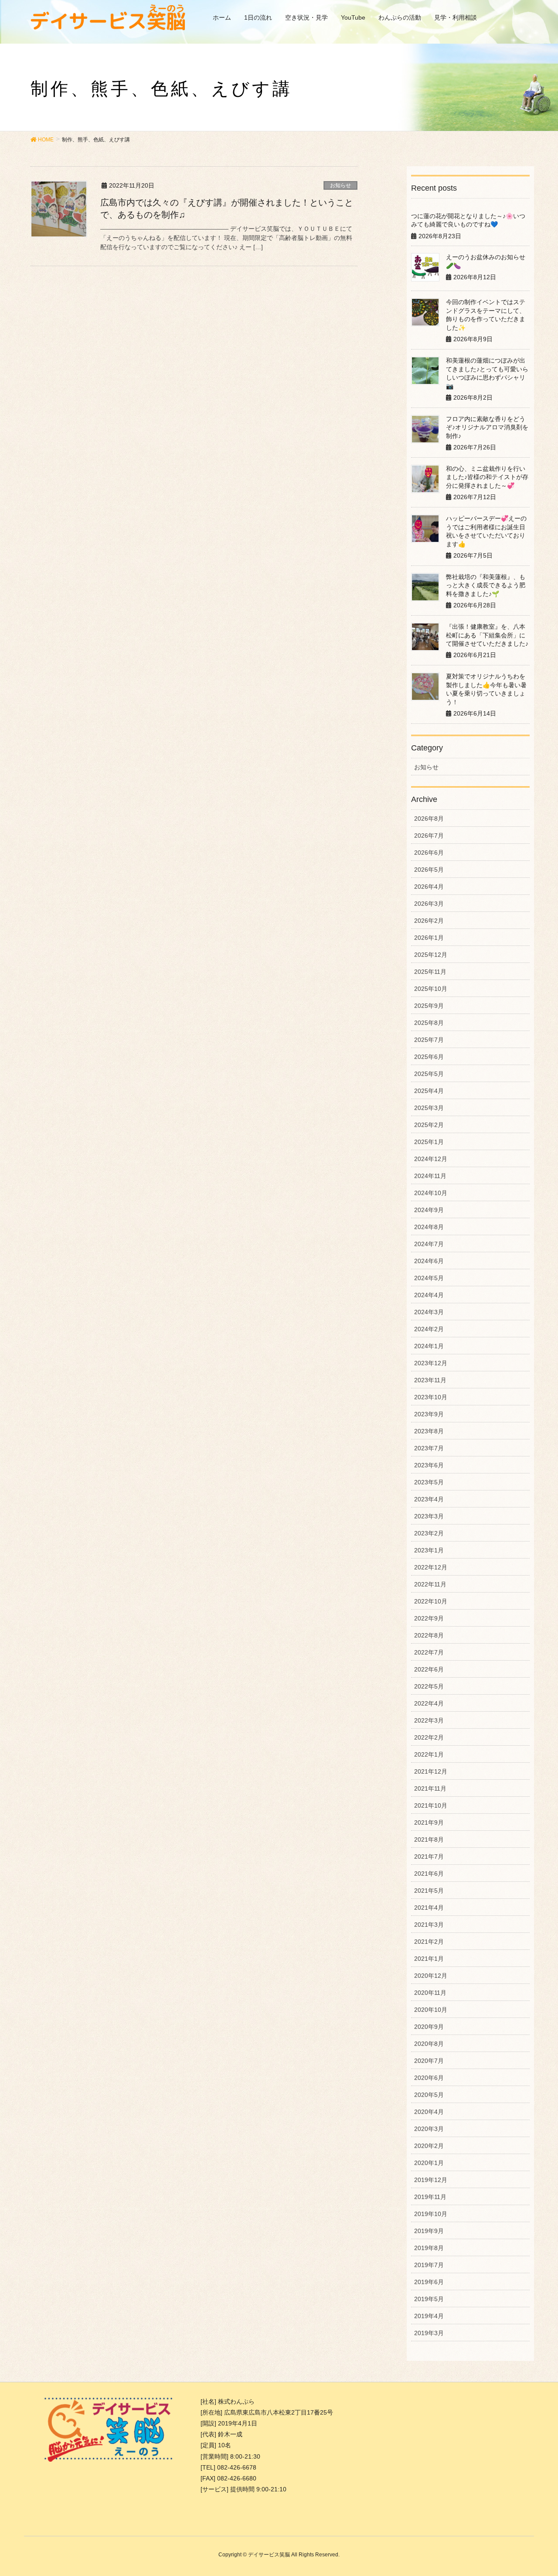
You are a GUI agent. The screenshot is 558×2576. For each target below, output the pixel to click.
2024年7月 (429, 1244)
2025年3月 (429, 1108)
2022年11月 (430, 1584)
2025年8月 (429, 1023)
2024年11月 (430, 1176)
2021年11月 (430, 1788)
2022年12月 (431, 1567)
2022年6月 (429, 1669)
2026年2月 (429, 921)
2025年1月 (429, 1142)
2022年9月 (429, 1618)
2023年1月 (429, 1550)
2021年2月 (429, 1942)
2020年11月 (430, 1993)
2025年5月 (429, 1074)
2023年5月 (429, 1482)
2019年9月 (429, 2231)
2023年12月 (431, 1363)
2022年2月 (429, 1737)
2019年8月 (429, 2248)
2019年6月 (429, 2282)
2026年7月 (429, 836)
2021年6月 (429, 1874)
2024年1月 (429, 1346)
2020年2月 (429, 2146)
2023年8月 (429, 1431)
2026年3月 (429, 904)
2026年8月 (429, 819)
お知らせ (340, 185)
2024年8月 (429, 1227)
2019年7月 (429, 2265)
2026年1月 (429, 938)
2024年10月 (431, 1193)
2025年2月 (429, 1125)
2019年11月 (430, 2197)
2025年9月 (429, 1006)
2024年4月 (429, 1295)
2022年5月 (429, 1686)
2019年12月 (431, 2180)
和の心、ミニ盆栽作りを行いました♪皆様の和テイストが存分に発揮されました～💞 (487, 477)
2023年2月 (429, 1533)
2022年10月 (431, 1601)
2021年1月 (429, 1959)
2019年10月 (431, 2214)
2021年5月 (429, 1891)
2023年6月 (429, 1465)
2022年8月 (429, 1635)
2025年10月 (431, 989)
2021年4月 (429, 1908)
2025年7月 (429, 1040)
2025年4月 (429, 1091)
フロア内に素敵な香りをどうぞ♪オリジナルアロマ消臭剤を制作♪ (487, 427)
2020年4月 (429, 2112)
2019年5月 (429, 2299)
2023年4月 (429, 1499)
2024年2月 (429, 1329)
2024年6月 (429, 1261)
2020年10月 (431, 2010)
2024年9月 (429, 1210)
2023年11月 (430, 1380)
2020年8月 (429, 2044)
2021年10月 (431, 1805)
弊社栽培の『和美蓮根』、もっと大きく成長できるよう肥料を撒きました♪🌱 (486, 585)
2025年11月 (430, 972)
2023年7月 (429, 1448)
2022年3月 (429, 1720)
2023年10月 (431, 1397)
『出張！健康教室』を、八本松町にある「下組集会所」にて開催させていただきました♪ (487, 635)
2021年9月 (429, 1822)
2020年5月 (429, 2095)
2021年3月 (429, 1925)
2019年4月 (429, 2316)
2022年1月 (429, 1754)
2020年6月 (429, 2078)
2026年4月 (429, 887)
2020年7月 (429, 2061)
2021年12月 (431, 1771)
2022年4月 (429, 1703)
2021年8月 (429, 1840)
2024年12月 (431, 1159)
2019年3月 (429, 2333)
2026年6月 (429, 853)
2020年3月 (429, 2129)
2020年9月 (429, 2027)
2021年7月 (429, 1857)
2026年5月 (429, 870)
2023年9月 (429, 1414)
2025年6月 (429, 1057)
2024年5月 (429, 1278)
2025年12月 (431, 955)
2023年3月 (429, 1516)
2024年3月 (429, 1312)
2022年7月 (429, 1652)
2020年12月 (431, 1976)
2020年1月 (429, 2163)
